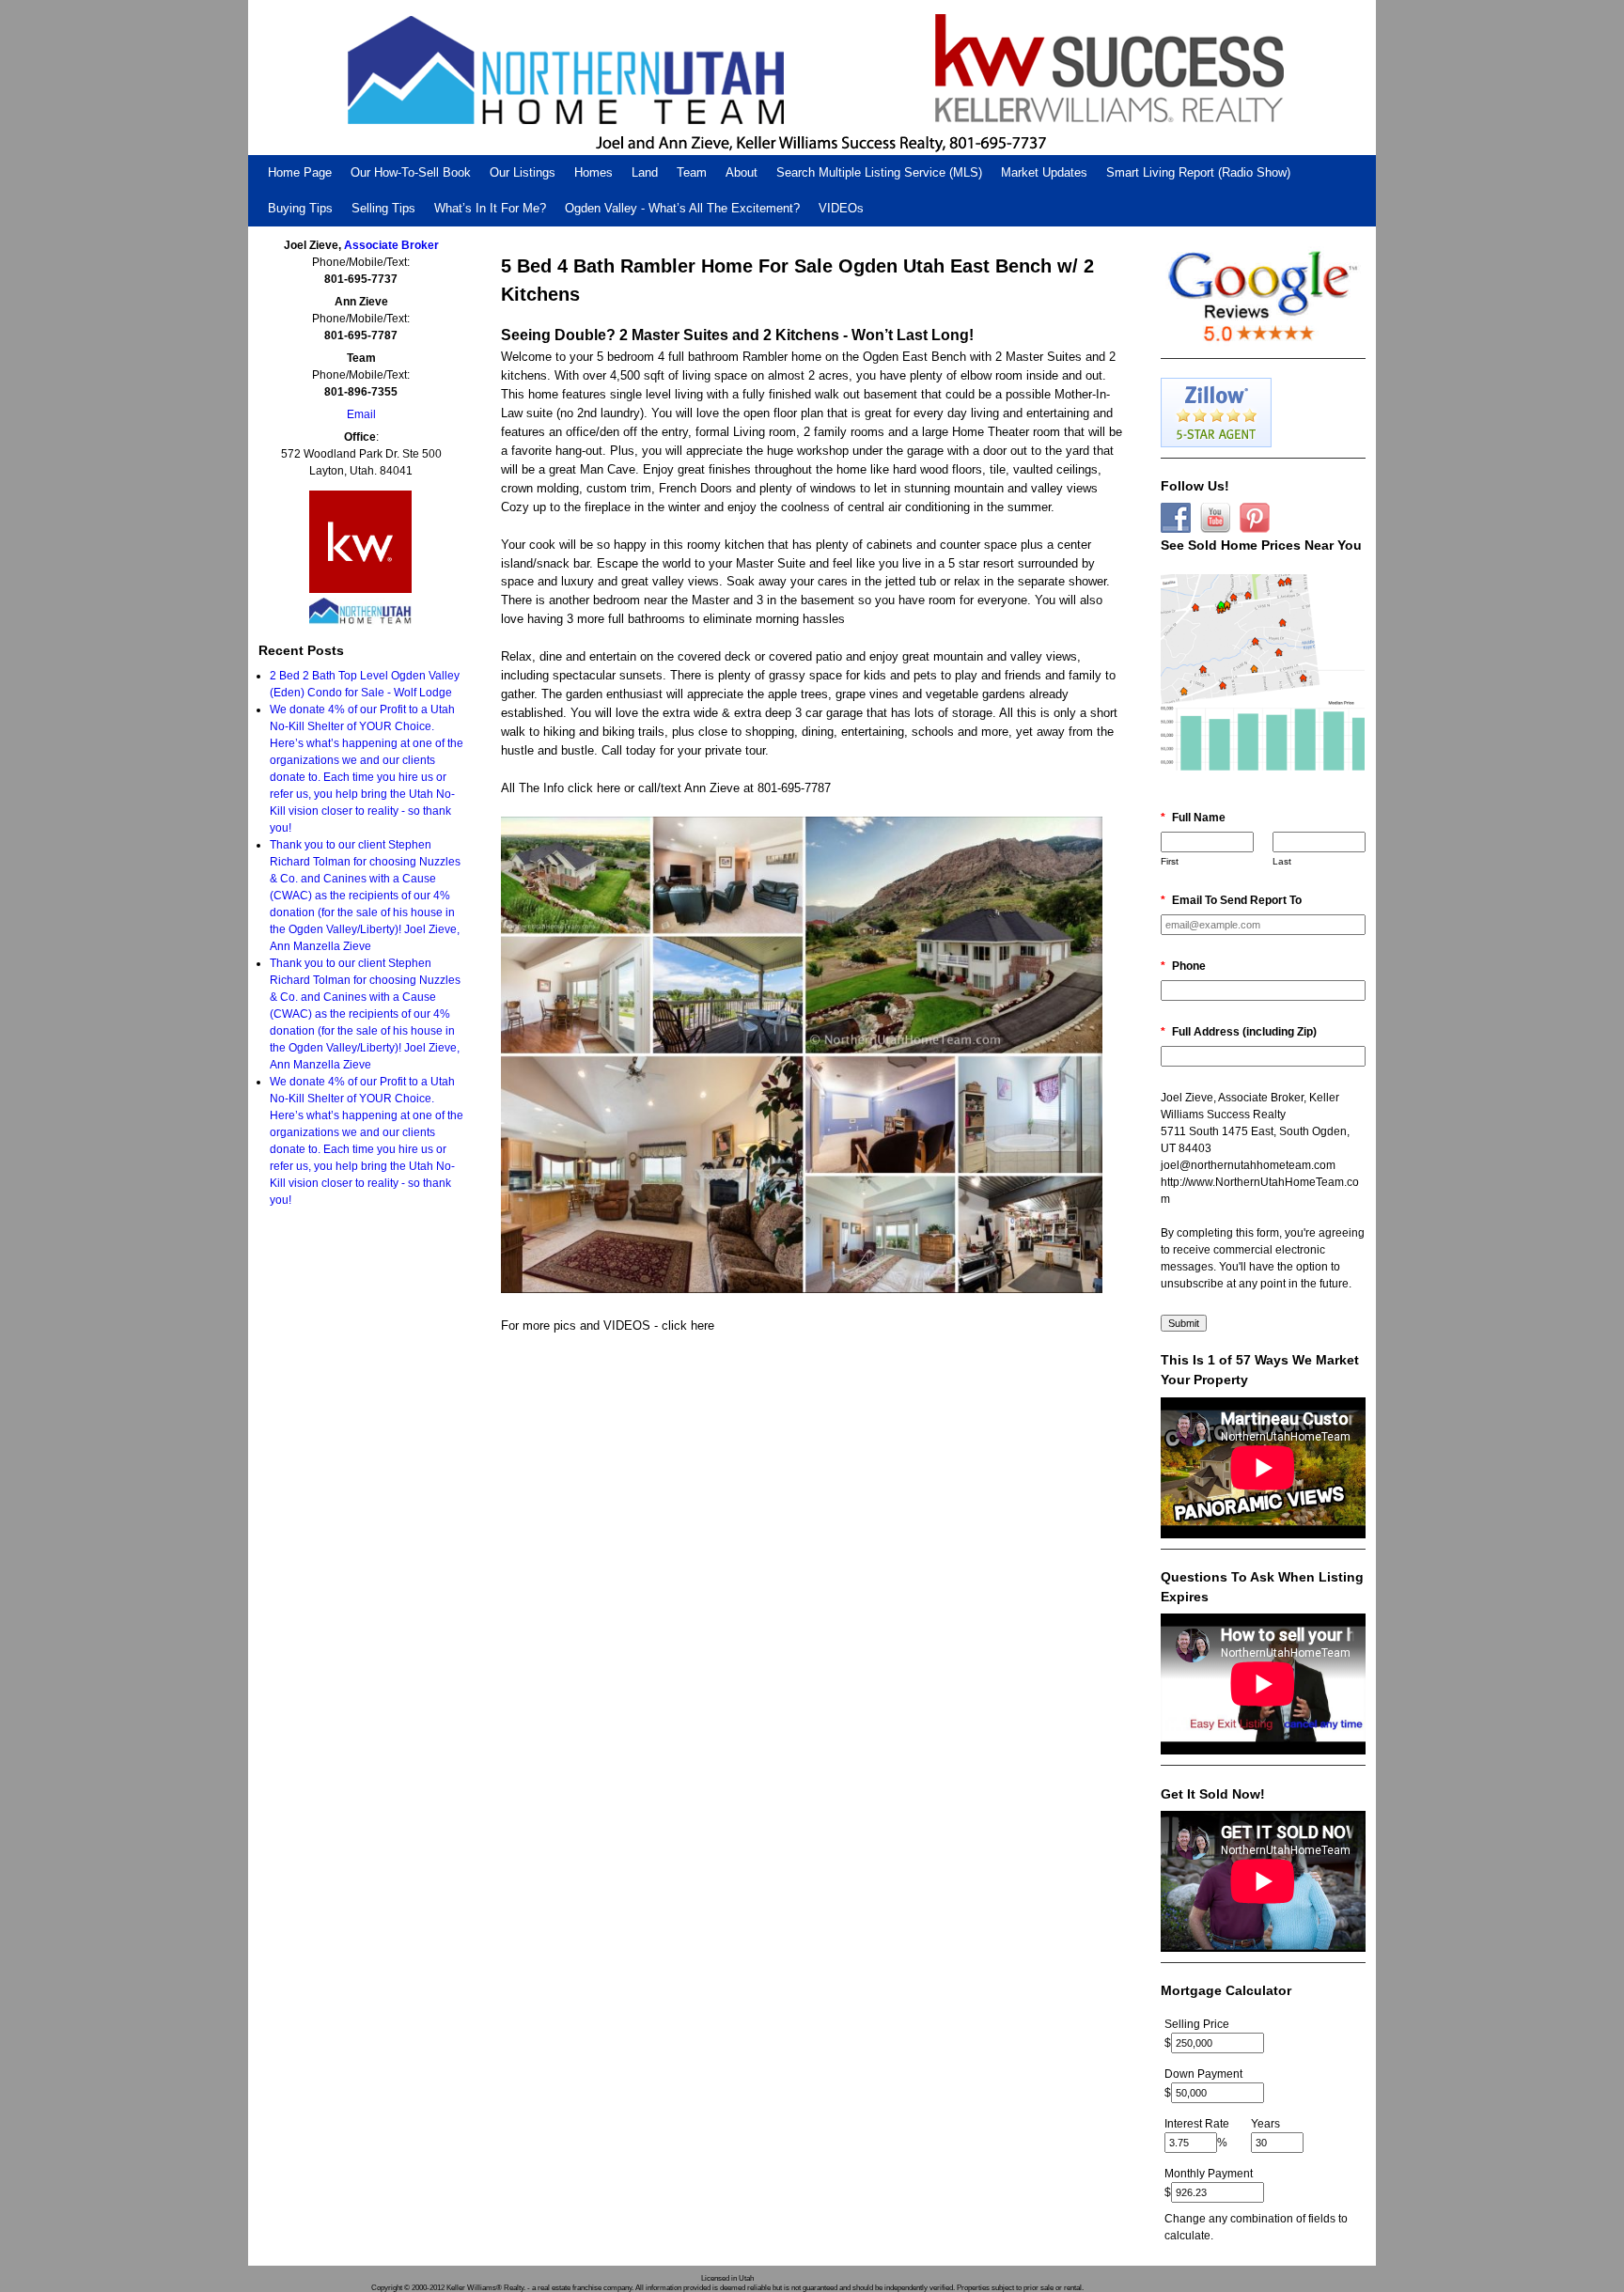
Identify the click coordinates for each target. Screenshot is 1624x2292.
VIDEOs (841, 208)
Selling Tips (383, 208)
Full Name (1193, 818)
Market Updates (1044, 172)
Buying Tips (300, 208)
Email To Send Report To (1231, 900)
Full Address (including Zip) (1239, 1032)
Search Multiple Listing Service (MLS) (879, 172)
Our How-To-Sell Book (411, 172)
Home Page (300, 172)
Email (361, 414)
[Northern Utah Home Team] (812, 78)
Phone (1183, 966)
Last (1282, 861)
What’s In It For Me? (490, 208)
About (742, 172)
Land (645, 172)
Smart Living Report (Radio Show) (1198, 172)
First (1170, 861)
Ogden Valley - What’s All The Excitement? (682, 208)
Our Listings (523, 172)
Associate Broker (391, 245)
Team (692, 172)
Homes (593, 172)
